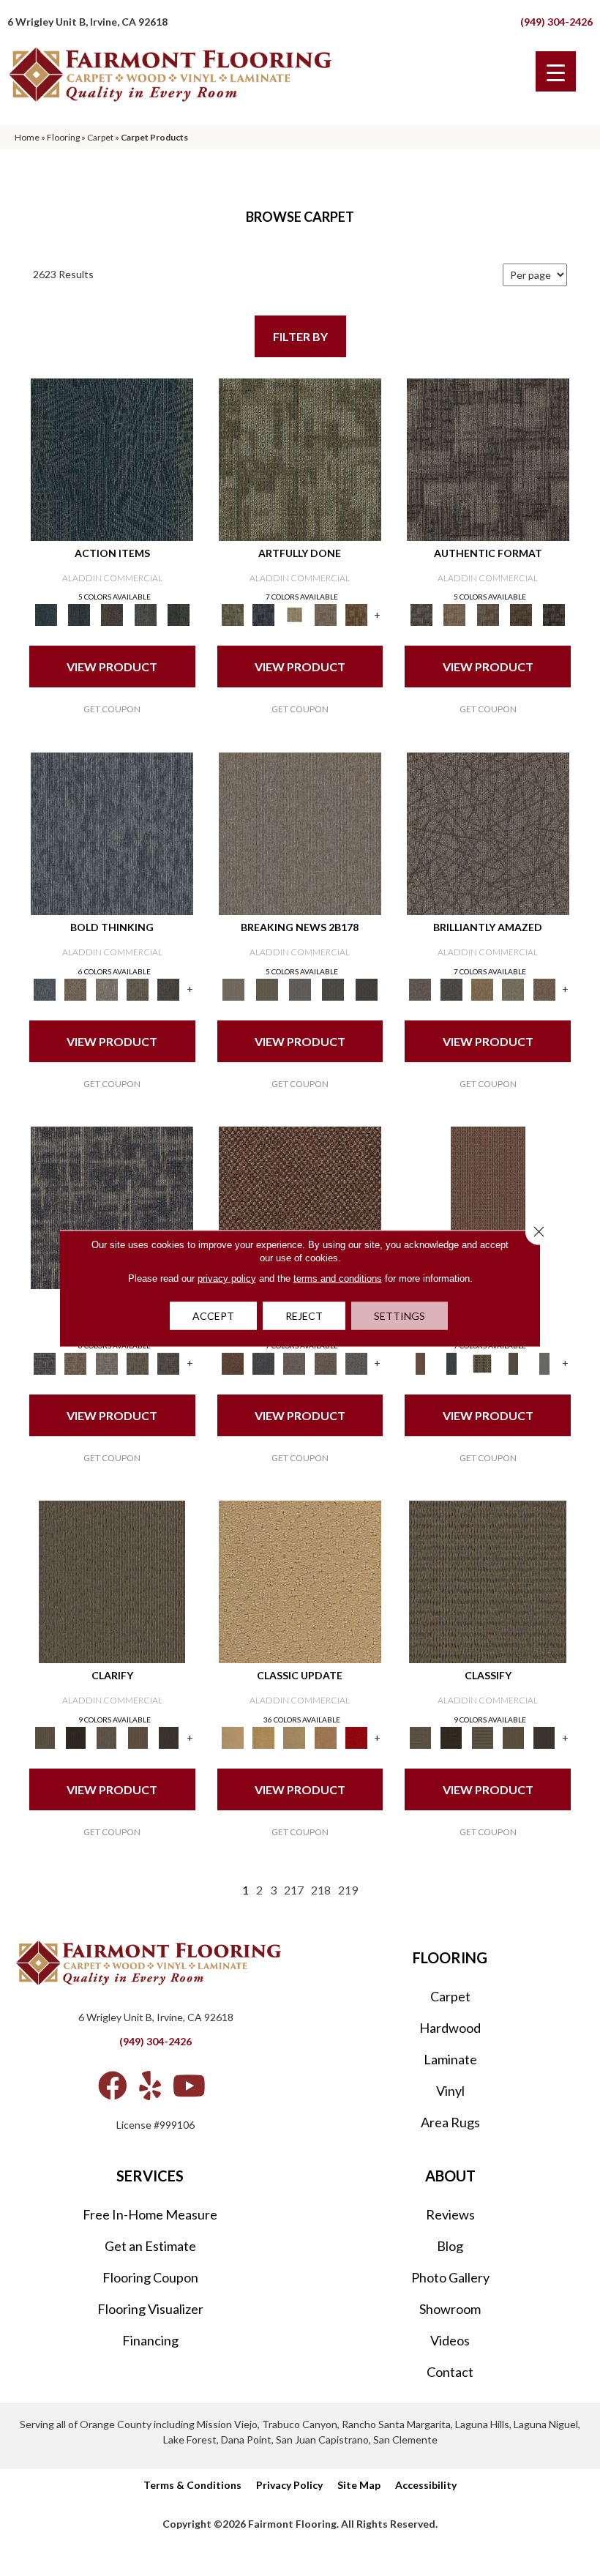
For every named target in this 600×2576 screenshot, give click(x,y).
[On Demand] (333, 988)
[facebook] (113, 2086)
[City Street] (178, 614)
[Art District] (294, 1362)
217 (294, 1890)
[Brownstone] (112, 614)
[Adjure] (168, 1736)
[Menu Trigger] (556, 71)
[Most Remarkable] (263, 614)
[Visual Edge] (488, 458)
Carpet (100, 137)
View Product (112, 667)
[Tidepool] (112, 458)
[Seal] (168, 988)
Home (27, 137)
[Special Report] (267, 988)
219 (348, 1890)
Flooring (63, 137)
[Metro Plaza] (326, 1362)
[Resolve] (112, 1580)
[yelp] (150, 2086)
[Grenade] (75, 988)
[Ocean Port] (79, 614)
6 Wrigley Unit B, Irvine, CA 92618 (87, 22)
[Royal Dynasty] (356, 1736)
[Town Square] (356, 1362)
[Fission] (138, 988)
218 (321, 1890)
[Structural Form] (554, 614)
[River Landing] (263, 1362)
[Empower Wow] (513, 988)
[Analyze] (75, 1736)
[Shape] (112, 832)
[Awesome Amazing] (326, 614)
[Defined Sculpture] (455, 614)
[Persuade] (138, 1736)
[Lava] (107, 988)
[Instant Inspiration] (544, 988)
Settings (400, 1315)
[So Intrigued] (488, 832)
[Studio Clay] (326, 1736)
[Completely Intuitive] (482, 988)
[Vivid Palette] (356, 614)
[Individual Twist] (488, 614)
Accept (213, 1315)
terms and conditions (338, 1278)
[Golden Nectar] (263, 1736)
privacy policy (227, 1278)
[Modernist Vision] (294, 614)
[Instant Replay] (300, 988)
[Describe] (107, 1736)
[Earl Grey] (145, 614)
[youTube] (189, 2086)
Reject (304, 1315)
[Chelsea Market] (300, 1206)
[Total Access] (366, 988)
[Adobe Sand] (300, 1580)
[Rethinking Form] (521, 614)
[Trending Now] (300, 832)
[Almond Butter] (294, 1736)
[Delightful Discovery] (300, 458)
